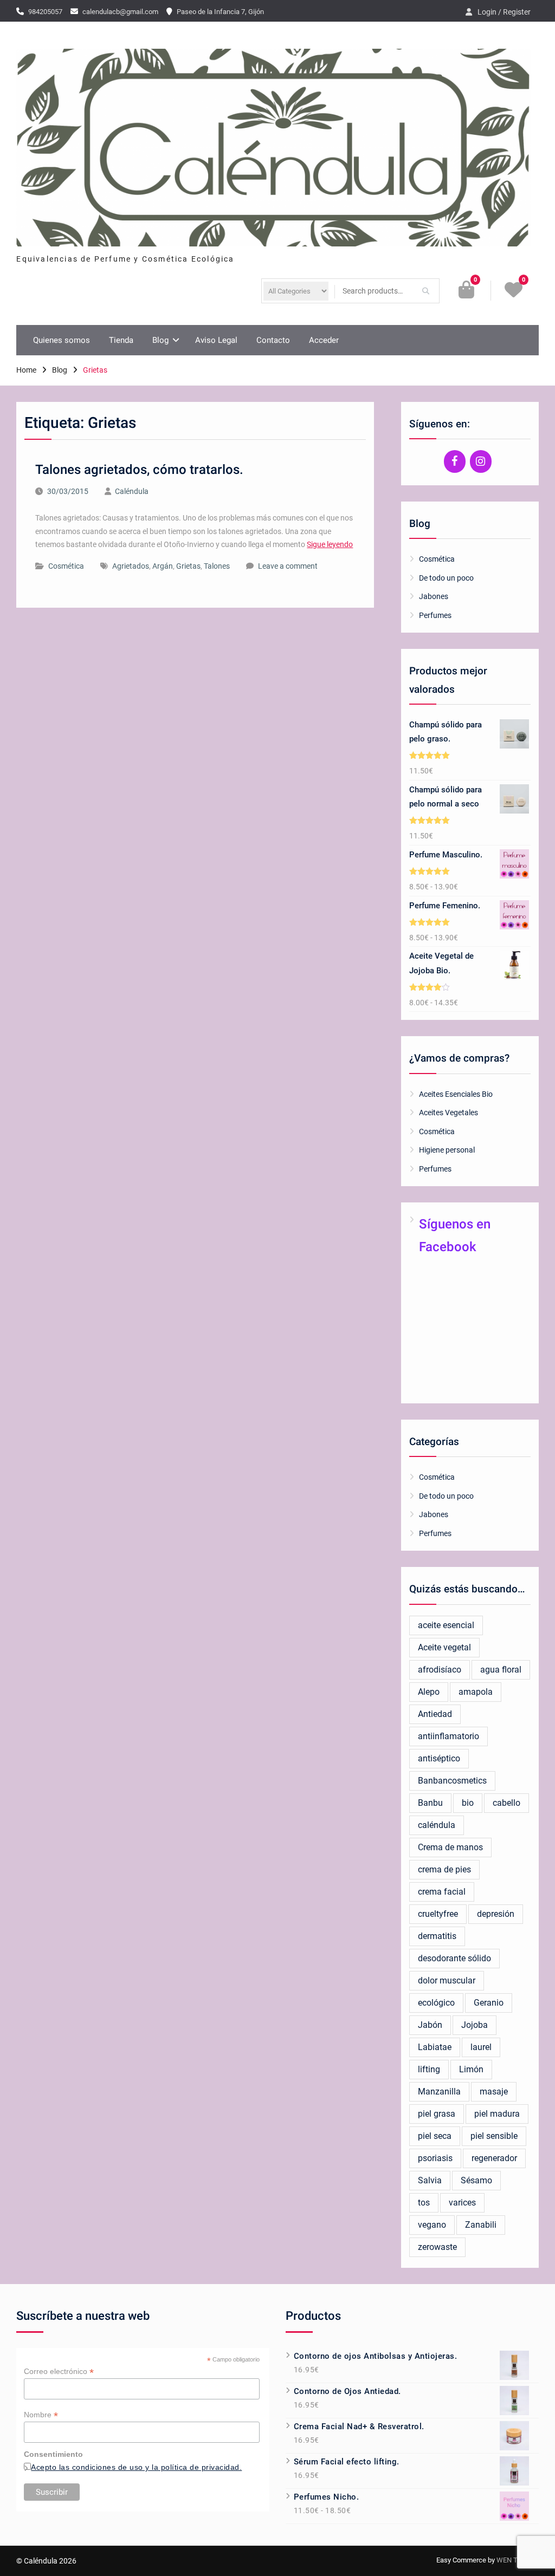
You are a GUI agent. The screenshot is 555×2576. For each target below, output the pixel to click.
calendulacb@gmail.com (120, 12)
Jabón (430, 2025)
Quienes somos (62, 340)
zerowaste (437, 2247)
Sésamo (476, 2180)
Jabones (434, 596)
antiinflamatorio (448, 1736)
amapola (476, 1692)
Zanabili (481, 2225)
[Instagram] (481, 461)
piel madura (497, 2114)
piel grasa (437, 2114)
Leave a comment (288, 566)
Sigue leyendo (330, 544)
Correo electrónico (59, 2372)
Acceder (324, 340)
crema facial (442, 1892)
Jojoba (475, 2025)
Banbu (430, 1803)
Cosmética (66, 566)
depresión (496, 1914)
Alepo (429, 1692)
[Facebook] (455, 461)
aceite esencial (446, 1625)
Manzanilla (439, 2092)
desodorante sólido (454, 1958)
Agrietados (131, 566)
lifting (429, 2069)
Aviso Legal (216, 340)
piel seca (435, 2136)
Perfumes (435, 615)
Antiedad (435, 1714)
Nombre (41, 2415)
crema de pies (444, 1869)
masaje (494, 2092)
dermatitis (437, 1936)
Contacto (273, 340)
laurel (481, 2047)
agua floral (501, 1670)
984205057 (45, 12)
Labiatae (435, 2047)
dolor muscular (447, 1980)
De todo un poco (446, 578)
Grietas (188, 566)
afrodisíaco (440, 1670)
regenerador (494, 2158)
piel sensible (494, 2136)
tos (424, 2203)
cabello (506, 1803)
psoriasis (435, 2158)
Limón (471, 2069)
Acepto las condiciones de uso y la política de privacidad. (136, 2467)
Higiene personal (447, 1150)
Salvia (430, 2180)
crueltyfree (438, 1914)
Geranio (489, 2003)
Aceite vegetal (444, 1647)
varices (462, 2203)
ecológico (436, 2003)
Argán (163, 566)
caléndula (437, 1825)
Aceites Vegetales (448, 1113)
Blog (160, 340)
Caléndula (132, 491)
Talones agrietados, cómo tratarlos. (139, 470)
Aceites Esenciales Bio (456, 1094)
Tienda (121, 340)
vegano (432, 2225)
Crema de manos (450, 1847)
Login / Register (504, 12)
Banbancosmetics (452, 1781)
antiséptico (439, 1758)
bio (468, 1803)
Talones (217, 566)
